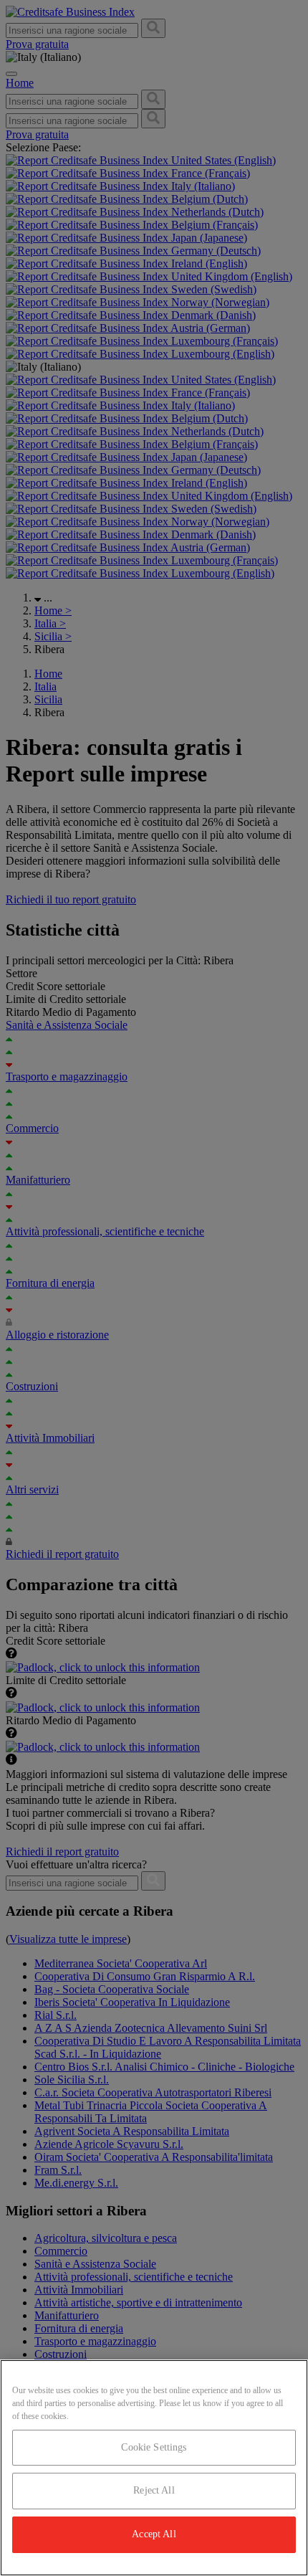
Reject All (154, 2490)
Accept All (154, 2534)
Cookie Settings (154, 2447)
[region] (154, 2468)
